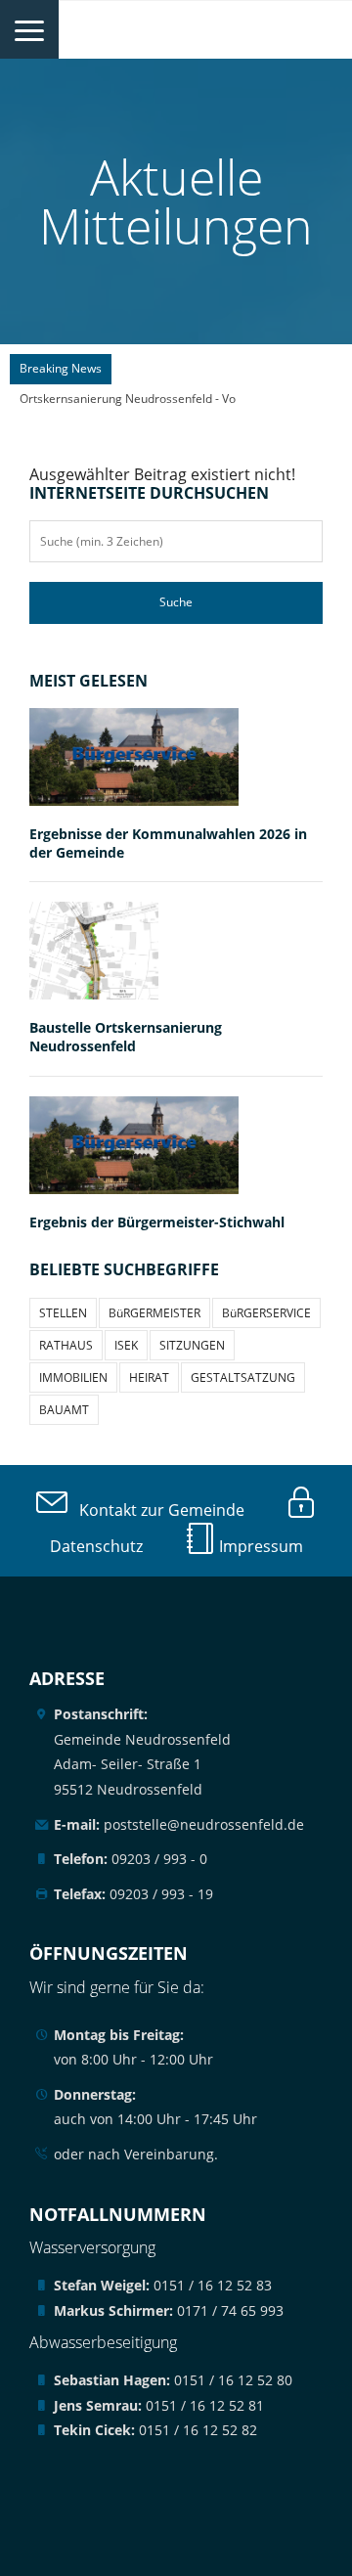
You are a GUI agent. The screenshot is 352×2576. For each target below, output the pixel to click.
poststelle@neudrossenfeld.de (179, 1824)
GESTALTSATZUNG (243, 1377)
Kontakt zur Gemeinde (156, 1510)
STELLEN (63, 1313)
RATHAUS (66, 1345)
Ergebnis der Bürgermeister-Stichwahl (157, 1222)
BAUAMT (64, 1410)
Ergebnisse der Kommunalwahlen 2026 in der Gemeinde (168, 843)
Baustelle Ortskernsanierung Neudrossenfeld (126, 1037)
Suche (176, 602)
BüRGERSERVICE (266, 1313)
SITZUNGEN (192, 1345)
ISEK (126, 1345)
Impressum (259, 1546)
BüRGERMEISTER (154, 1313)
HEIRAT (149, 1377)
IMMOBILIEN (73, 1377)
